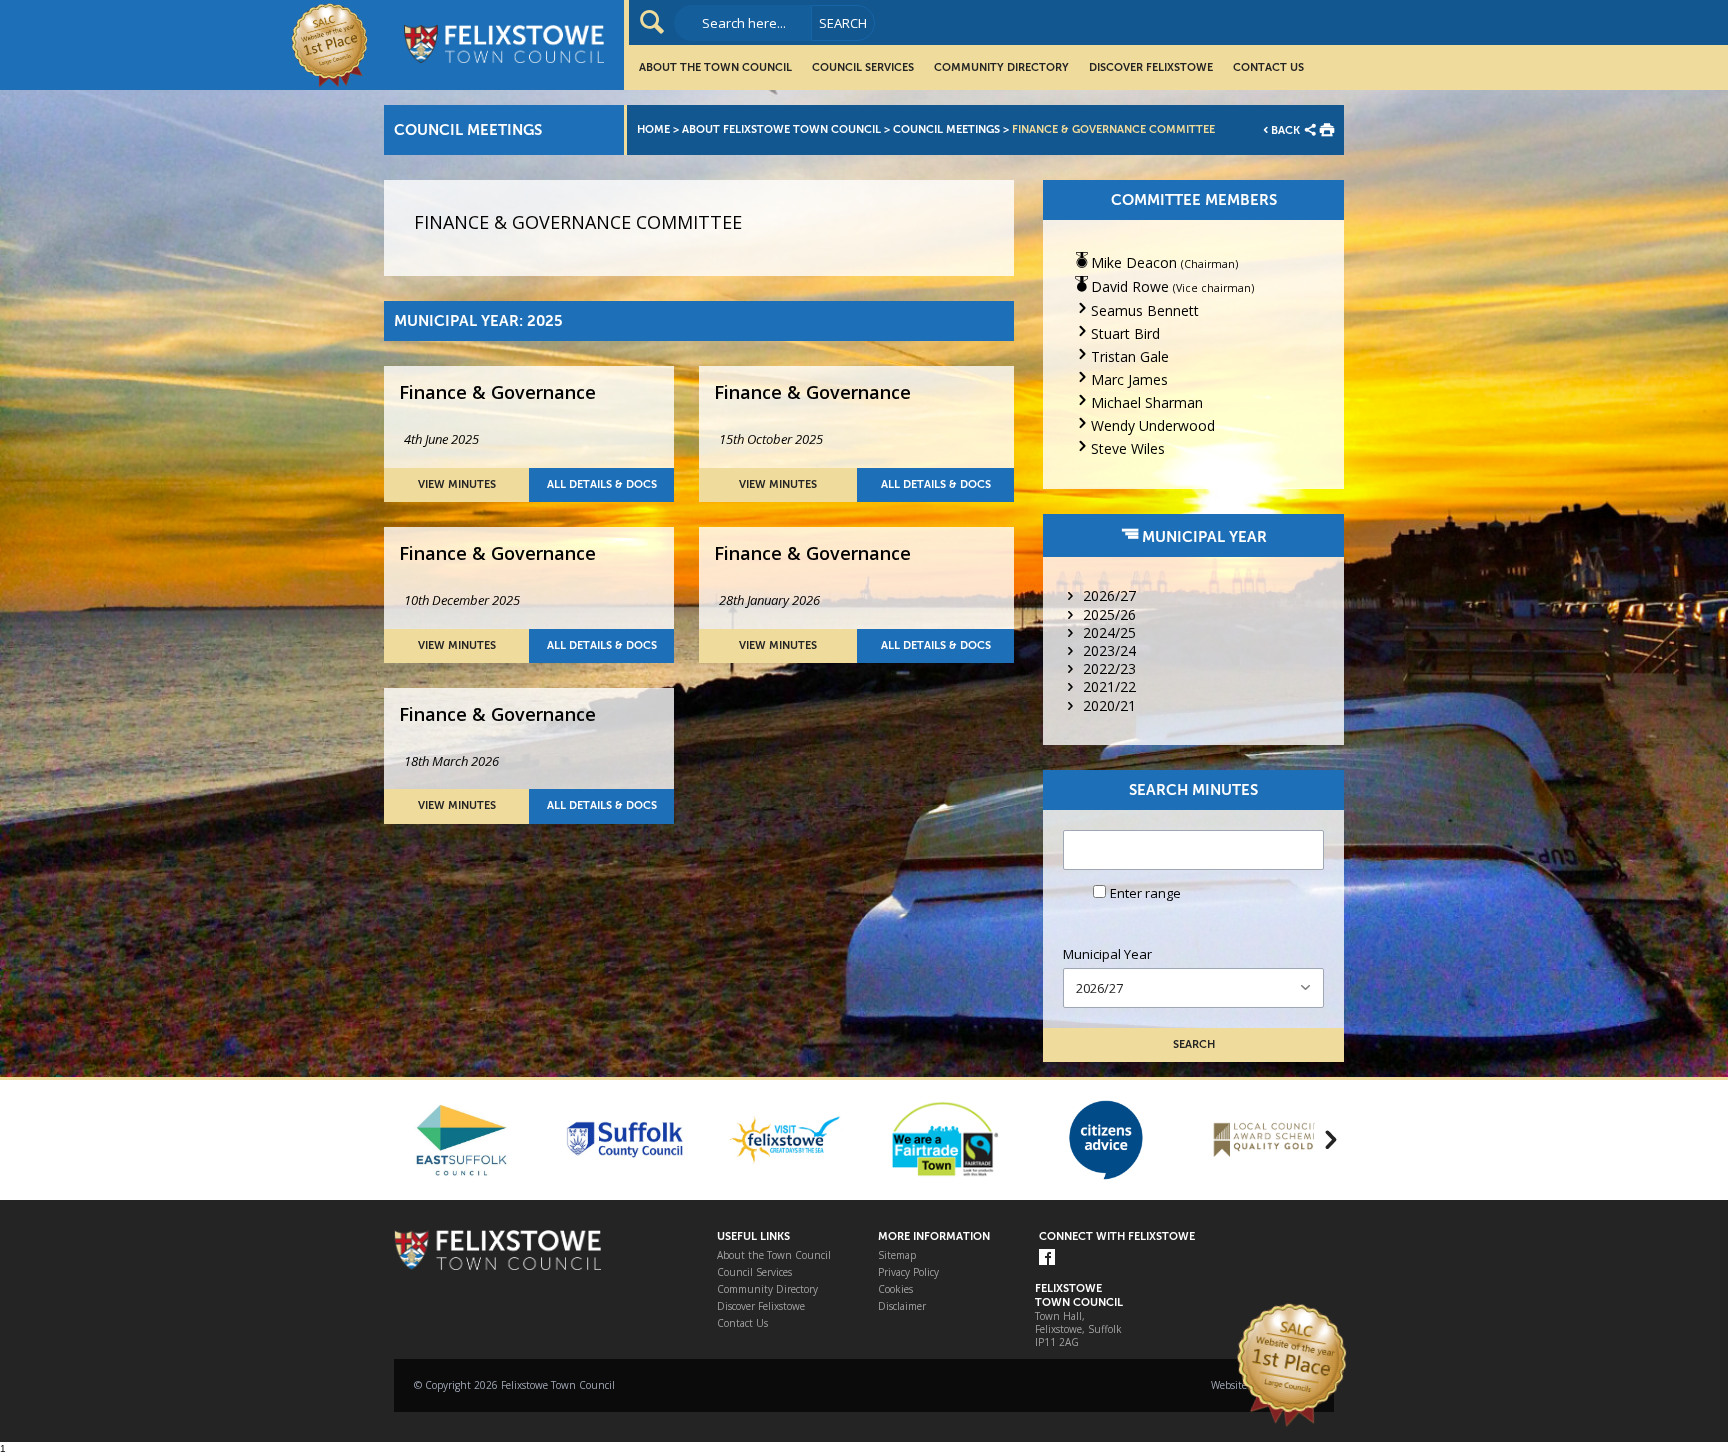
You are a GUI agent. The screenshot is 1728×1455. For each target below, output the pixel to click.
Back (1285, 130)
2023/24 (1109, 650)
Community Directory (1001, 67)
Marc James (1129, 379)
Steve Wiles (1128, 448)
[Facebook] (1047, 1258)
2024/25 (1109, 632)
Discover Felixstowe (1151, 67)
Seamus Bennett (1145, 310)
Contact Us (1268, 67)
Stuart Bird (1125, 333)
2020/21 (1109, 705)
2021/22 (1109, 686)
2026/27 (1109, 595)
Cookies (895, 1289)
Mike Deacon (1134, 262)
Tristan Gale (1130, 356)
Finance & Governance (497, 392)
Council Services (863, 67)
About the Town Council (715, 67)
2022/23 (1109, 668)
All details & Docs (602, 484)
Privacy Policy (908, 1272)
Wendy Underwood (1153, 425)
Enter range (1145, 893)
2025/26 (1109, 614)
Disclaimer (902, 1306)
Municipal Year (1107, 954)
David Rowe (1130, 286)
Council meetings (946, 129)
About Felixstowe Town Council (781, 129)
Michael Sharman (1147, 402)
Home (653, 129)
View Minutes (457, 484)
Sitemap (897, 1255)
